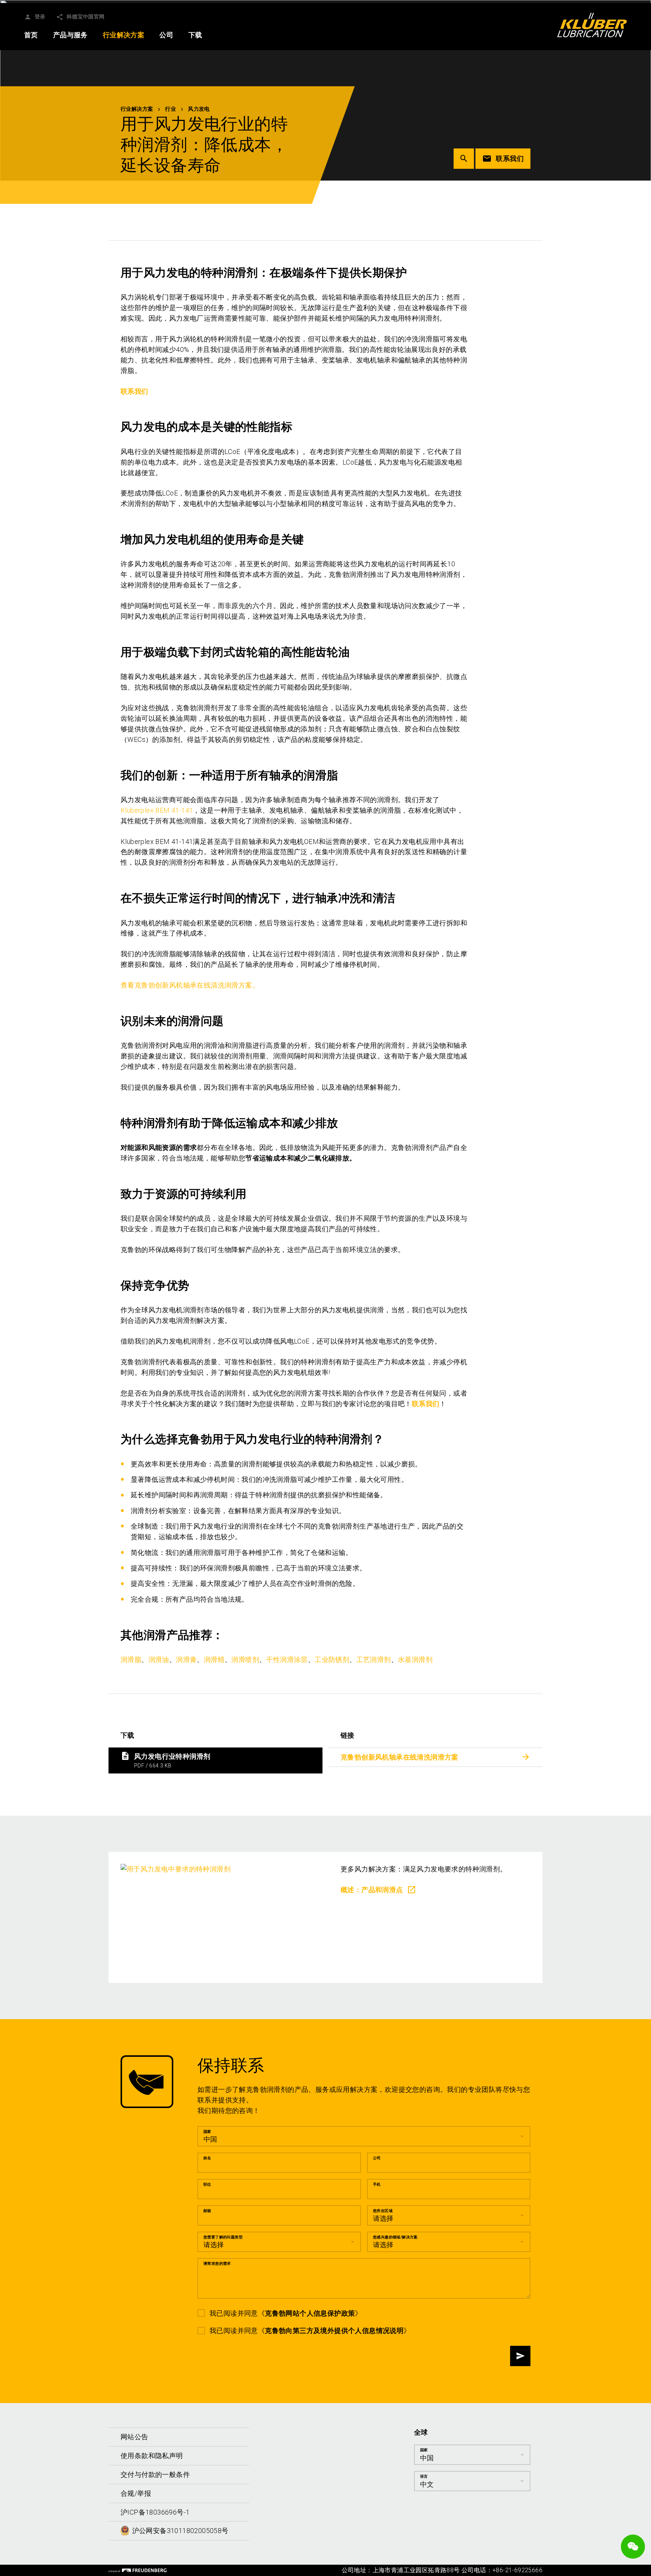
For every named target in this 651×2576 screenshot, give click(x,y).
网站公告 (134, 2437)
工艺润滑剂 (374, 1659)
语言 (424, 2476)
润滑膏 (186, 1659)
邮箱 (207, 2210)
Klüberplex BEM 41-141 (157, 810)
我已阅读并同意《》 (286, 2313)
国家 (207, 2131)
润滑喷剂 (245, 1659)
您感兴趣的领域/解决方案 (395, 2237)
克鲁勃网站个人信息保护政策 (310, 2313)
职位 (207, 2184)
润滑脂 (131, 1659)
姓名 (207, 2158)
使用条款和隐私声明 (152, 2456)
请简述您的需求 (217, 2263)
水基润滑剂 (415, 1659)
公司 (377, 2158)
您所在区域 (383, 2210)
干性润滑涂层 (287, 1659)
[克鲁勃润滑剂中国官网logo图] (592, 25)
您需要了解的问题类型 (223, 2237)
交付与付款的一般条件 (155, 2474)
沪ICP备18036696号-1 (155, 2512)
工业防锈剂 (332, 1659)
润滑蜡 (214, 1659)
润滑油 (159, 1659)
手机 (377, 2184)
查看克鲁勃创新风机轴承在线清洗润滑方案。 (190, 985)
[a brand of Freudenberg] (138, 2570)
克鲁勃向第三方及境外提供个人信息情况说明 (334, 2331)
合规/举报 (136, 2493)
